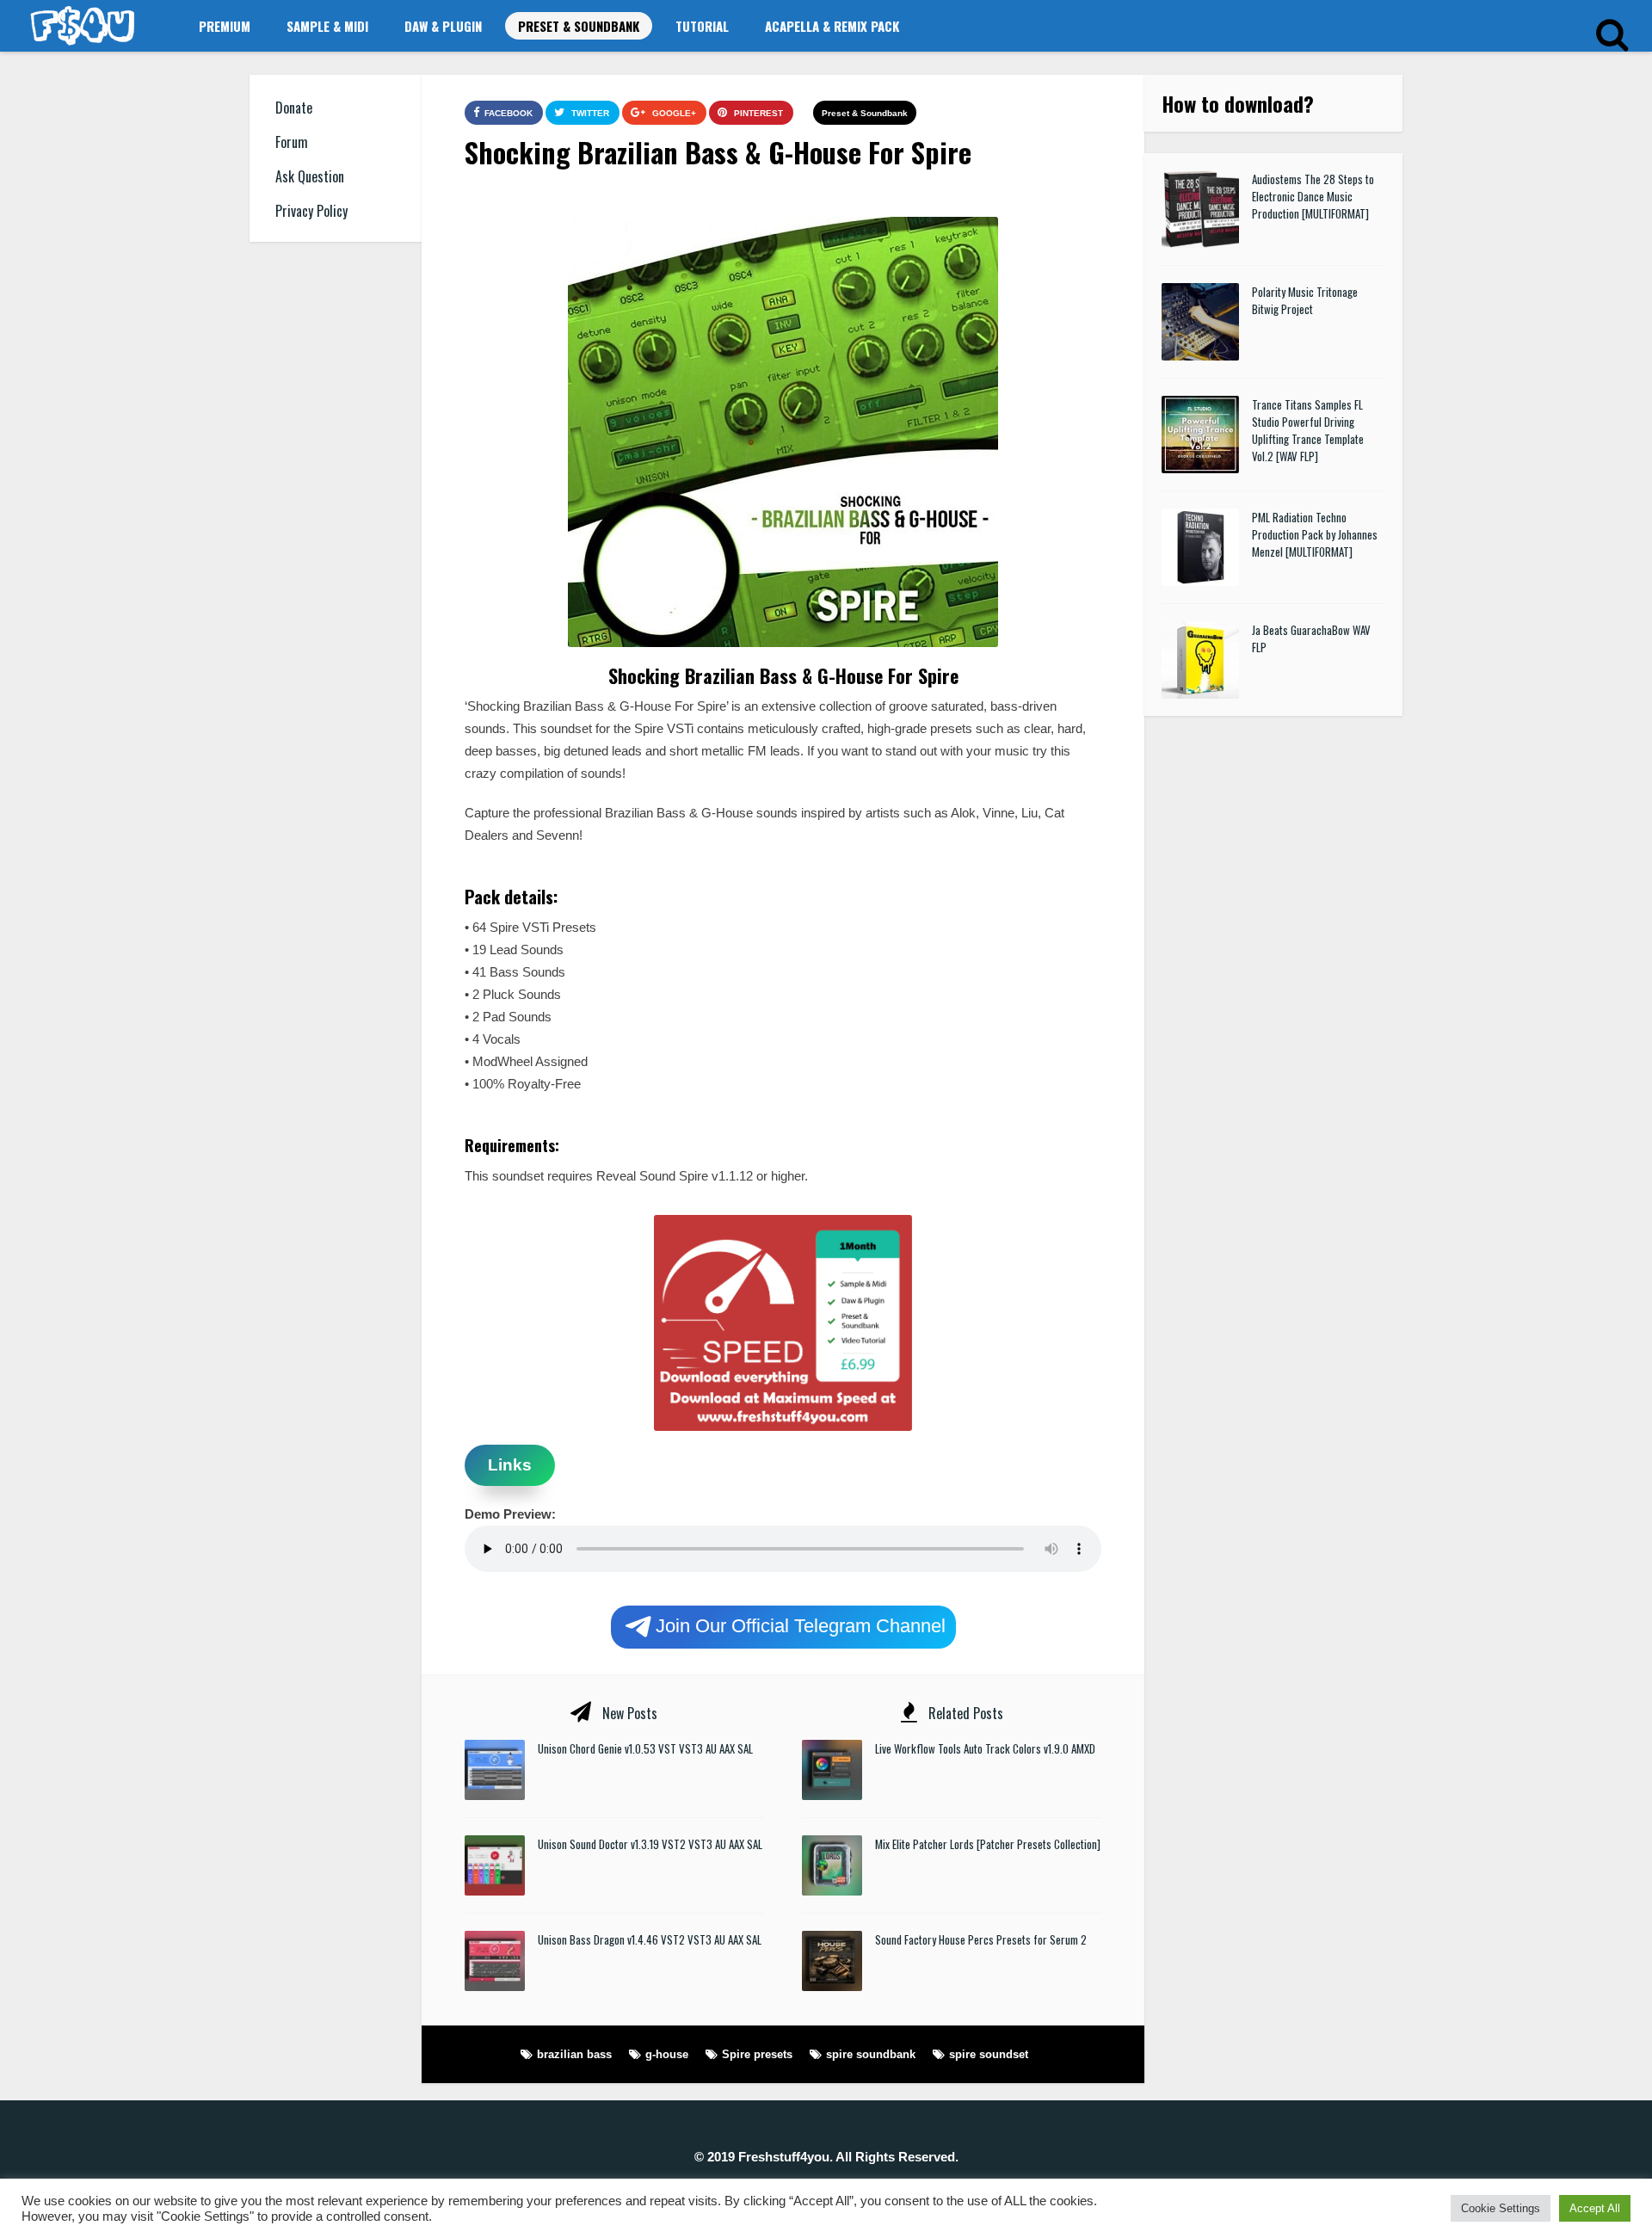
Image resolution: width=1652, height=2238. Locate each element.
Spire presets (757, 2054)
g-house (667, 2054)
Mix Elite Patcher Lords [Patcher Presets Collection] (988, 1844)
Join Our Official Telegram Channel (801, 1625)
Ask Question (310, 176)
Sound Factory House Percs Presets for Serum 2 (981, 1939)
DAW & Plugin (443, 26)
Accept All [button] (1595, 2208)
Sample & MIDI (327, 26)
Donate (294, 108)
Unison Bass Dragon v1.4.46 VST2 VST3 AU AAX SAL (650, 1939)
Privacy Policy (311, 211)
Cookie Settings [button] (1501, 2208)
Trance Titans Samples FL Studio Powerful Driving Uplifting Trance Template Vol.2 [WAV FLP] (1308, 430)
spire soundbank (871, 2054)
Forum (292, 142)
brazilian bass (574, 2054)
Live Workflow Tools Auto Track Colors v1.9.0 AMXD (985, 1748)
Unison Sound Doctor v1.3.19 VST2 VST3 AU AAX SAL (650, 1844)
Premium (225, 26)
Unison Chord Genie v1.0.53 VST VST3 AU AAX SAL (645, 1748)
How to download (1233, 103)
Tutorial (702, 26)
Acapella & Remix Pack (832, 26)
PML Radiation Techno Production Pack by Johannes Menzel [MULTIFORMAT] (1315, 534)
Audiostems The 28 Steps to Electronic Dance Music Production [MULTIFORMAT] (1313, 196)
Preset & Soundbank (579, 26)
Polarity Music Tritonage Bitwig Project (1305, 300)
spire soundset (989, 2054)
